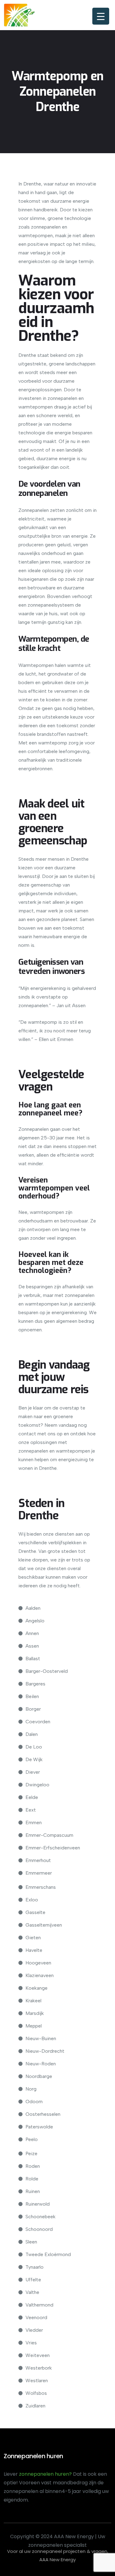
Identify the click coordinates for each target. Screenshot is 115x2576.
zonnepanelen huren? (46, 2474)
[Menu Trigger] (101, 16)
